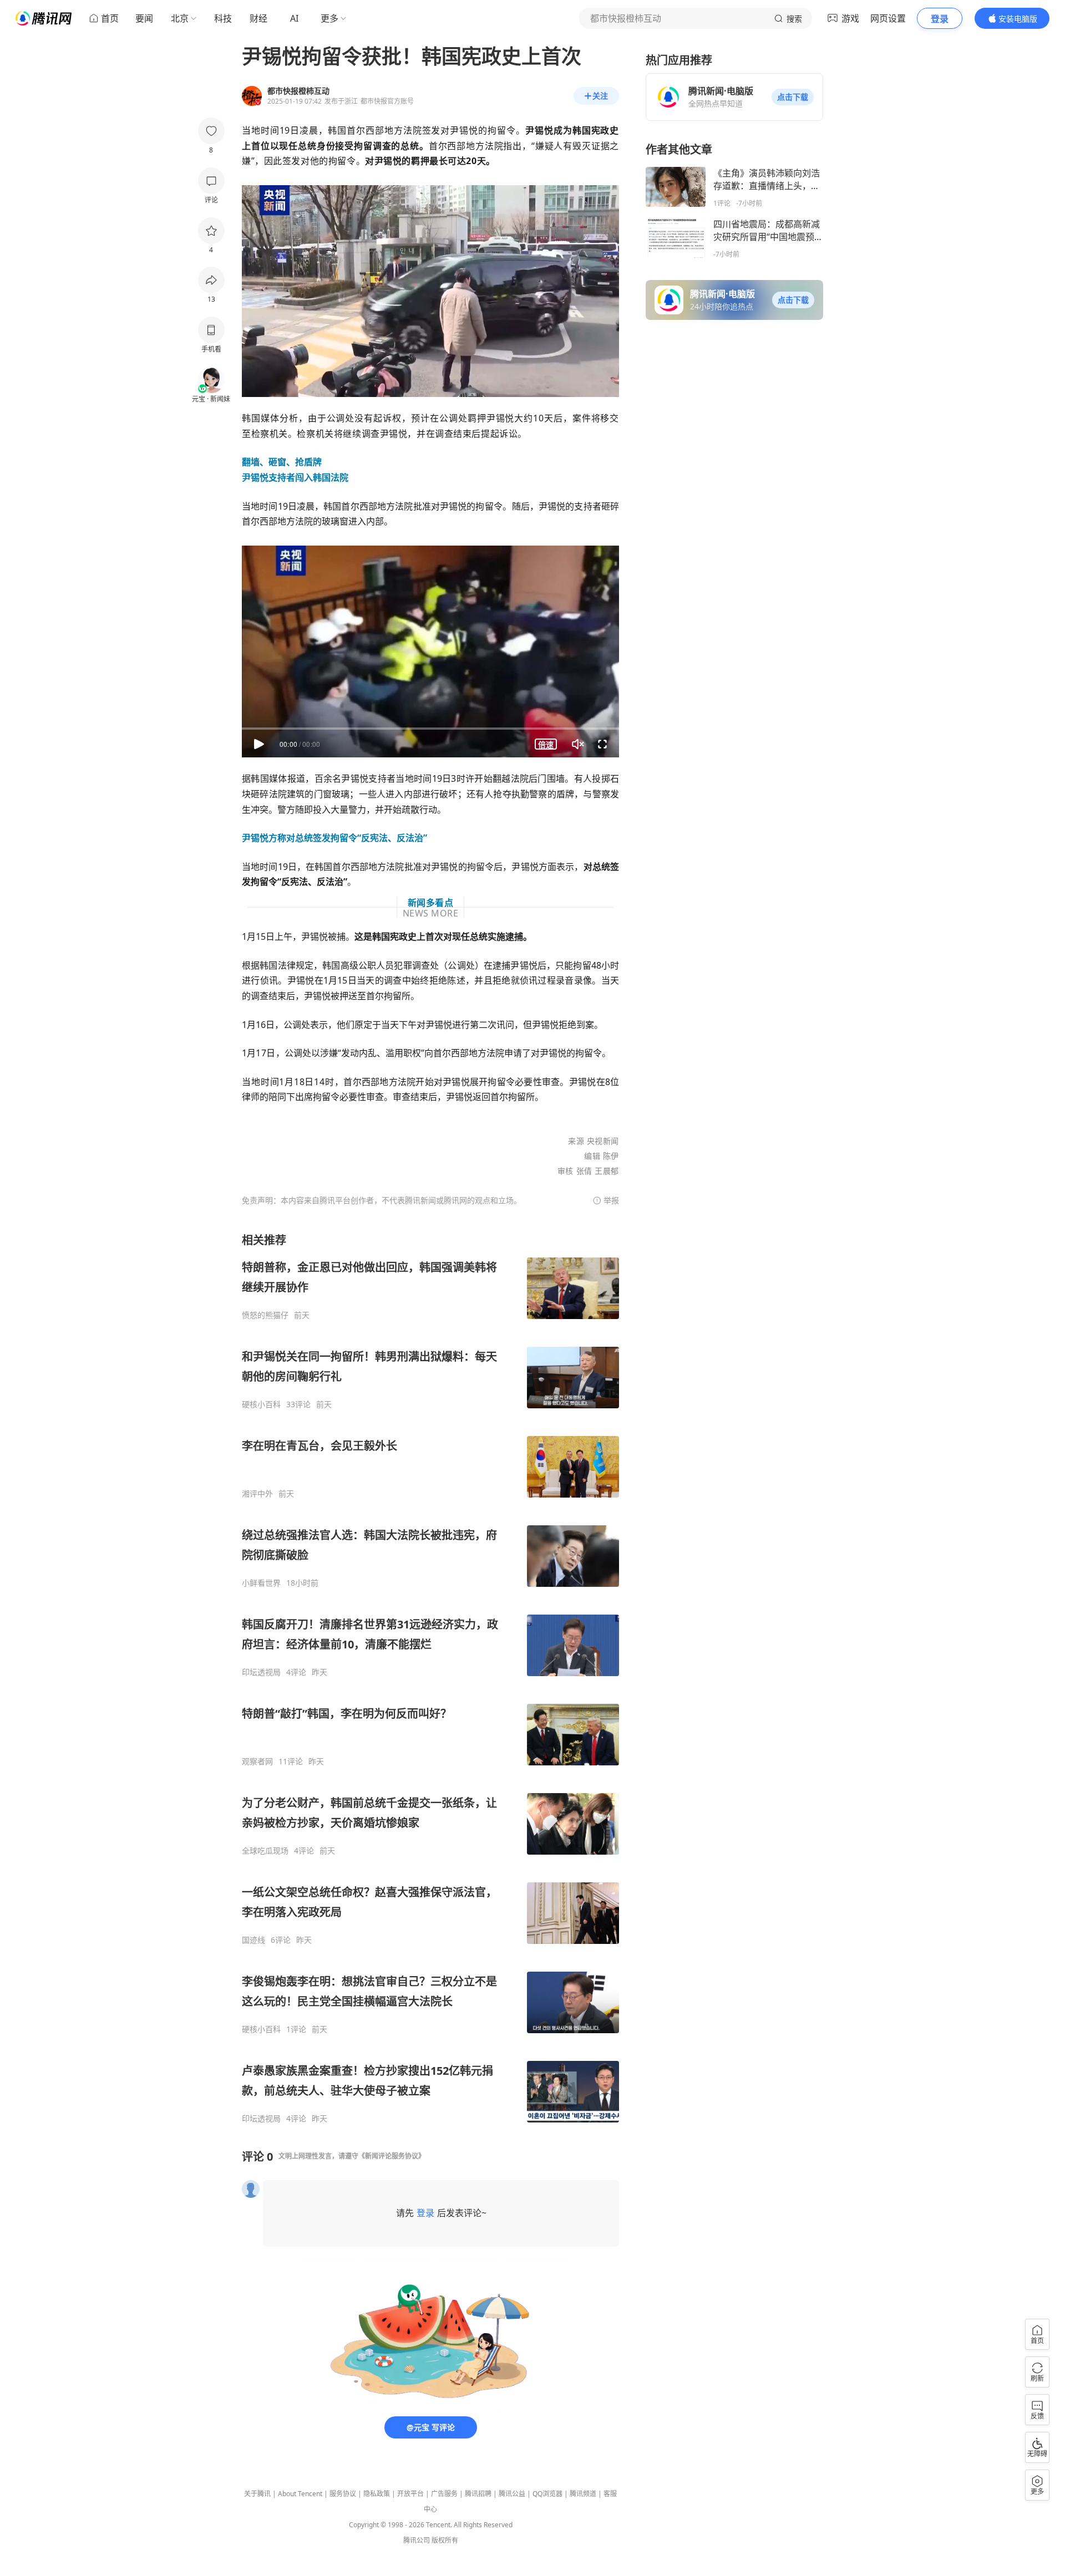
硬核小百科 (261, 1404)
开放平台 (410, 2494)
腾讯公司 (417, 2540)
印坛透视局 (261, 1672)
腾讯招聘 (478, 2494)
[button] (793, 97)
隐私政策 (377, 2494)
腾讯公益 (512, 2494)
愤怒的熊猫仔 (265, 1315)
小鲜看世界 (261, 1583)
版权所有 (445, 2540)
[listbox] (430, 1678)
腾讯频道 (583, 2494)
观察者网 (257, 1762)
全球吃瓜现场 (265, 1851)
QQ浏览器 (547, 2494)
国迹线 (253, 1940)
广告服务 (444, 2494)
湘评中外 (257, 1494)
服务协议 (343, 2494)
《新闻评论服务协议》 (392, 2156)
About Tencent (300, 2494)
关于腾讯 (257, 2494)
